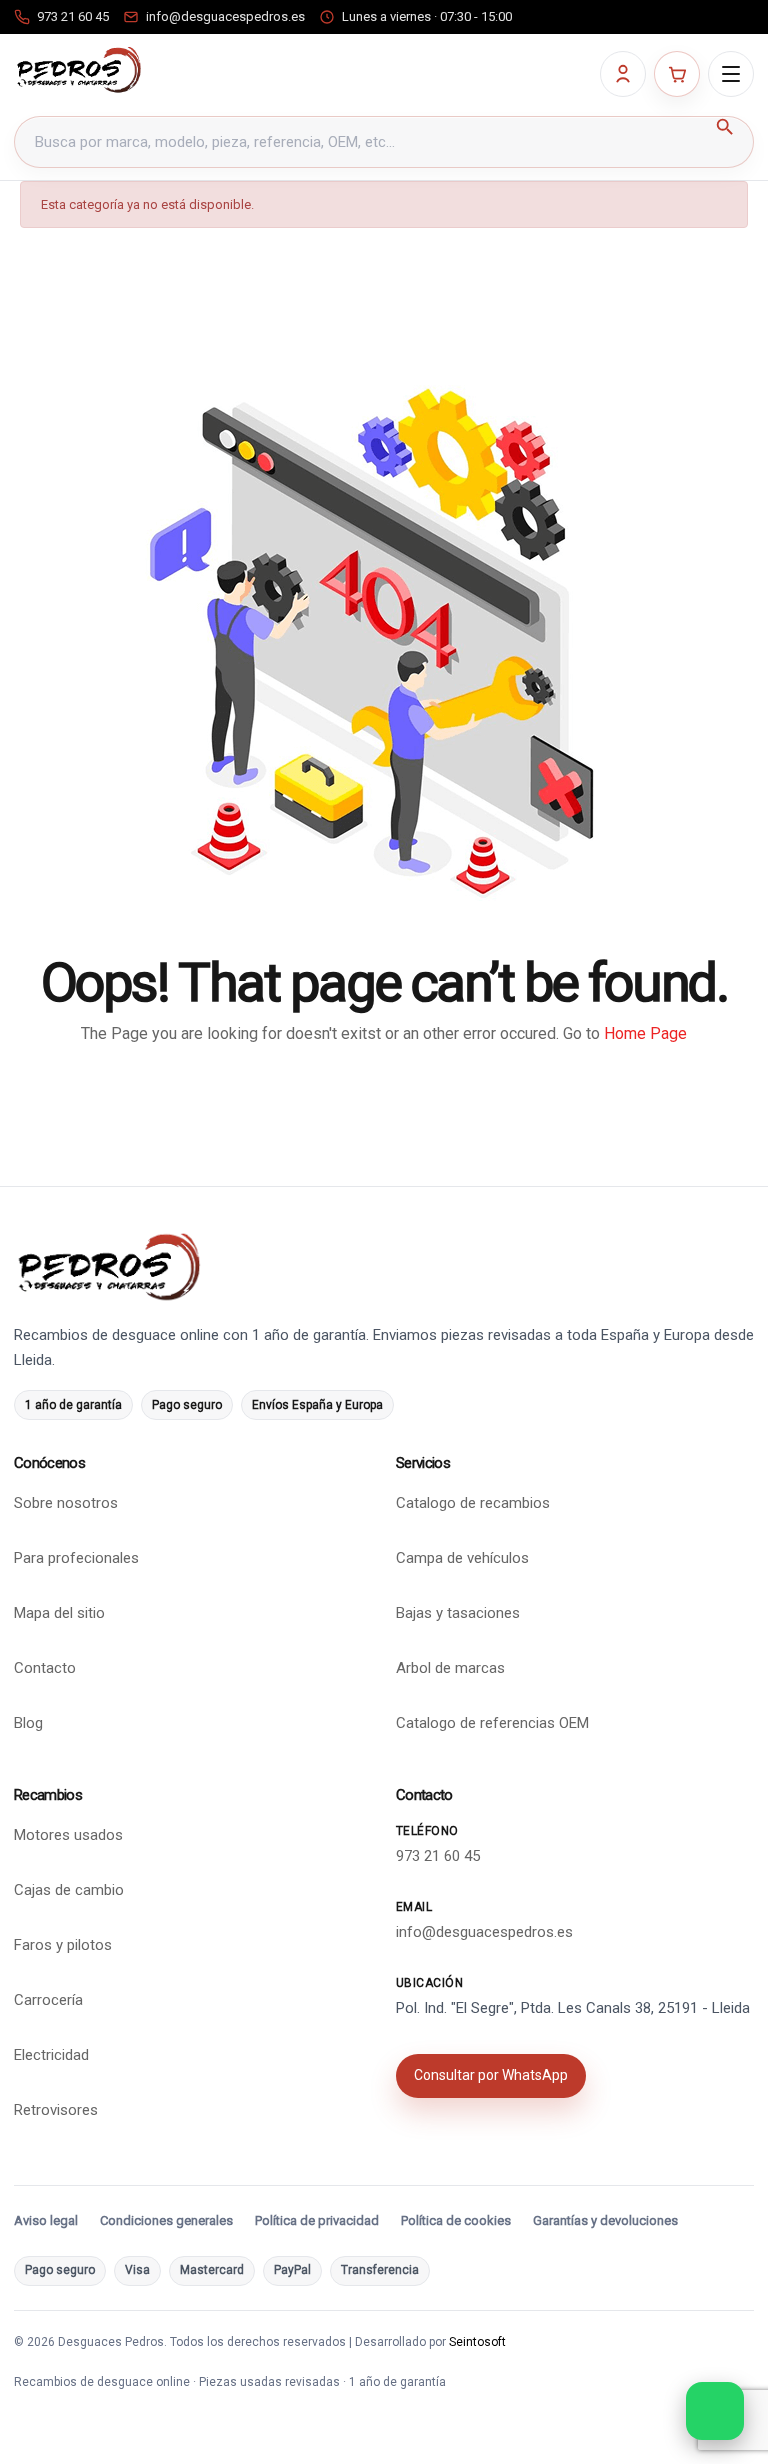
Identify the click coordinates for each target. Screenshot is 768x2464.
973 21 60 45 (438, 1857)
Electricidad (51, 2056)
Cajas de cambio (69, 1891)
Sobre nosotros (66, 1504)
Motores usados (68, 1836)
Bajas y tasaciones (458, 1614)
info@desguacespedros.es (484, 1932)
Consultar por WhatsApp (491, 2076)
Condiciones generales (166, 2221)
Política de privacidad (317, 2221)
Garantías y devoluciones (605, 2221)
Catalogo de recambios (473, 1504)
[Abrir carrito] (677, 74)
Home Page (645, 1033)
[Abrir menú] (731, 74)
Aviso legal (46, 2221)
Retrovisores (56, 2111)
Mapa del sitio (59, 1614)
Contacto (45, 1669)
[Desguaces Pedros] (78, 70)
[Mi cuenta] (623, 74)
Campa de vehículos (462, 1559)
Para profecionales (76, 1559)
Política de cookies (456, 2221)
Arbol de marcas (450, 1669)
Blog (28, 1724)
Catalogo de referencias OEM (492, 1724)
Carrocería (48, 2001)
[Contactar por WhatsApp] (715, 2411)
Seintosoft (477, 2342)
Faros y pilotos (63, 1946)
